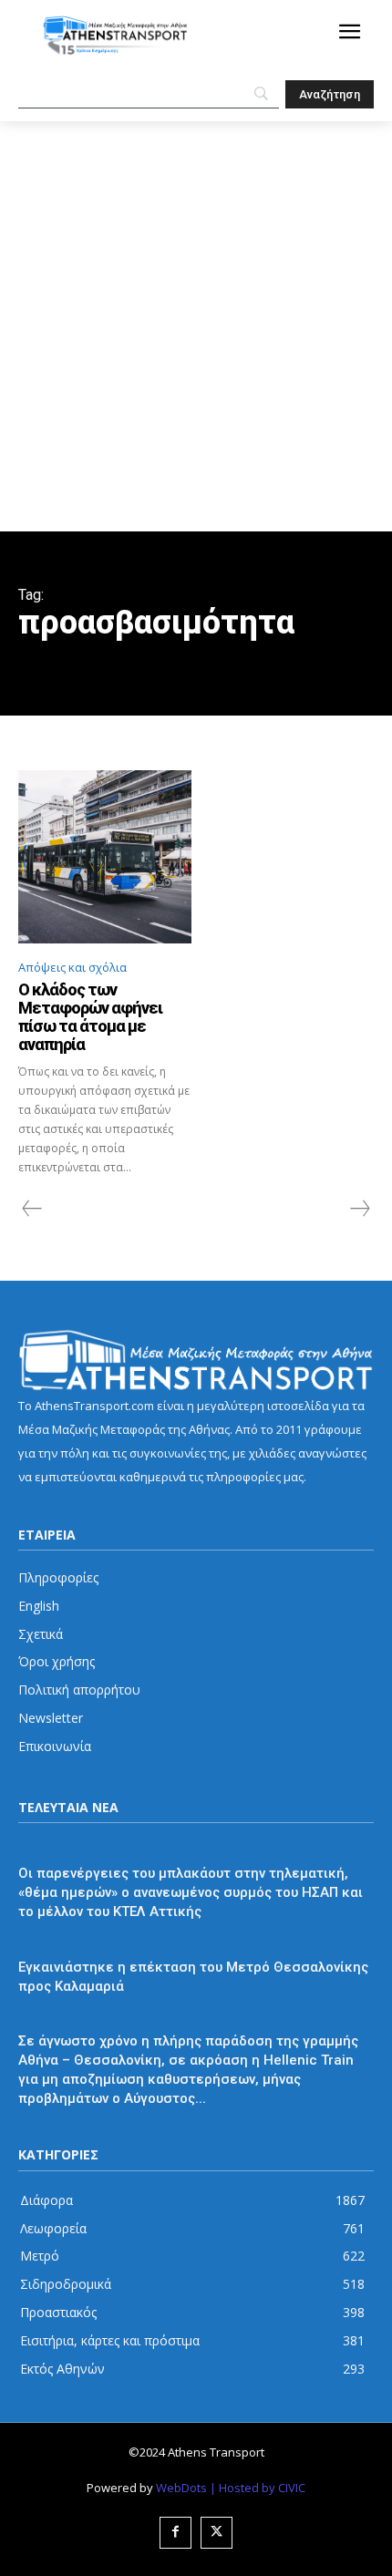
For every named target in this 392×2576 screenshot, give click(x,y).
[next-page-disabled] (359, 1209)
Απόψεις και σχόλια (72, 967)
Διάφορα (45, 1849)
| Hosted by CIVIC (258, 2488)
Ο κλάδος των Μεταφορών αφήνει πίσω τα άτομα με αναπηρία (90, 1016)
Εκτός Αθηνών (61, 1943)
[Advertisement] (196, 326)
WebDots (181, 2488)
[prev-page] (32, 1209)
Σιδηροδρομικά (64, 2018)
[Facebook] (175, 2533)
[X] (217, 2533)
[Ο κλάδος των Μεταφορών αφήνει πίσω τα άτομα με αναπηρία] (105, 857)
